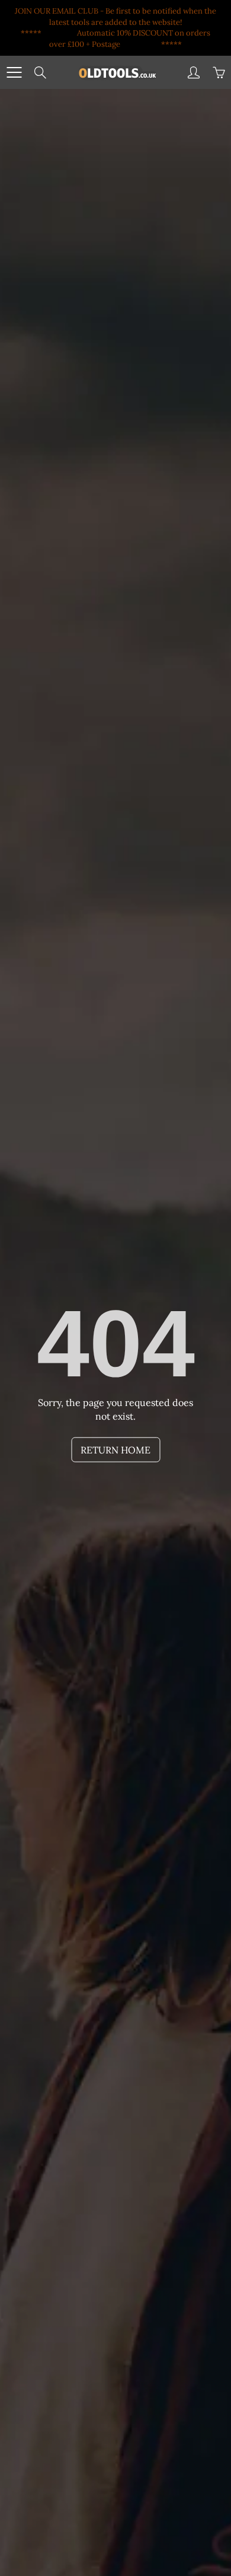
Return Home (115, 1450)
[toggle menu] (14, 72)
